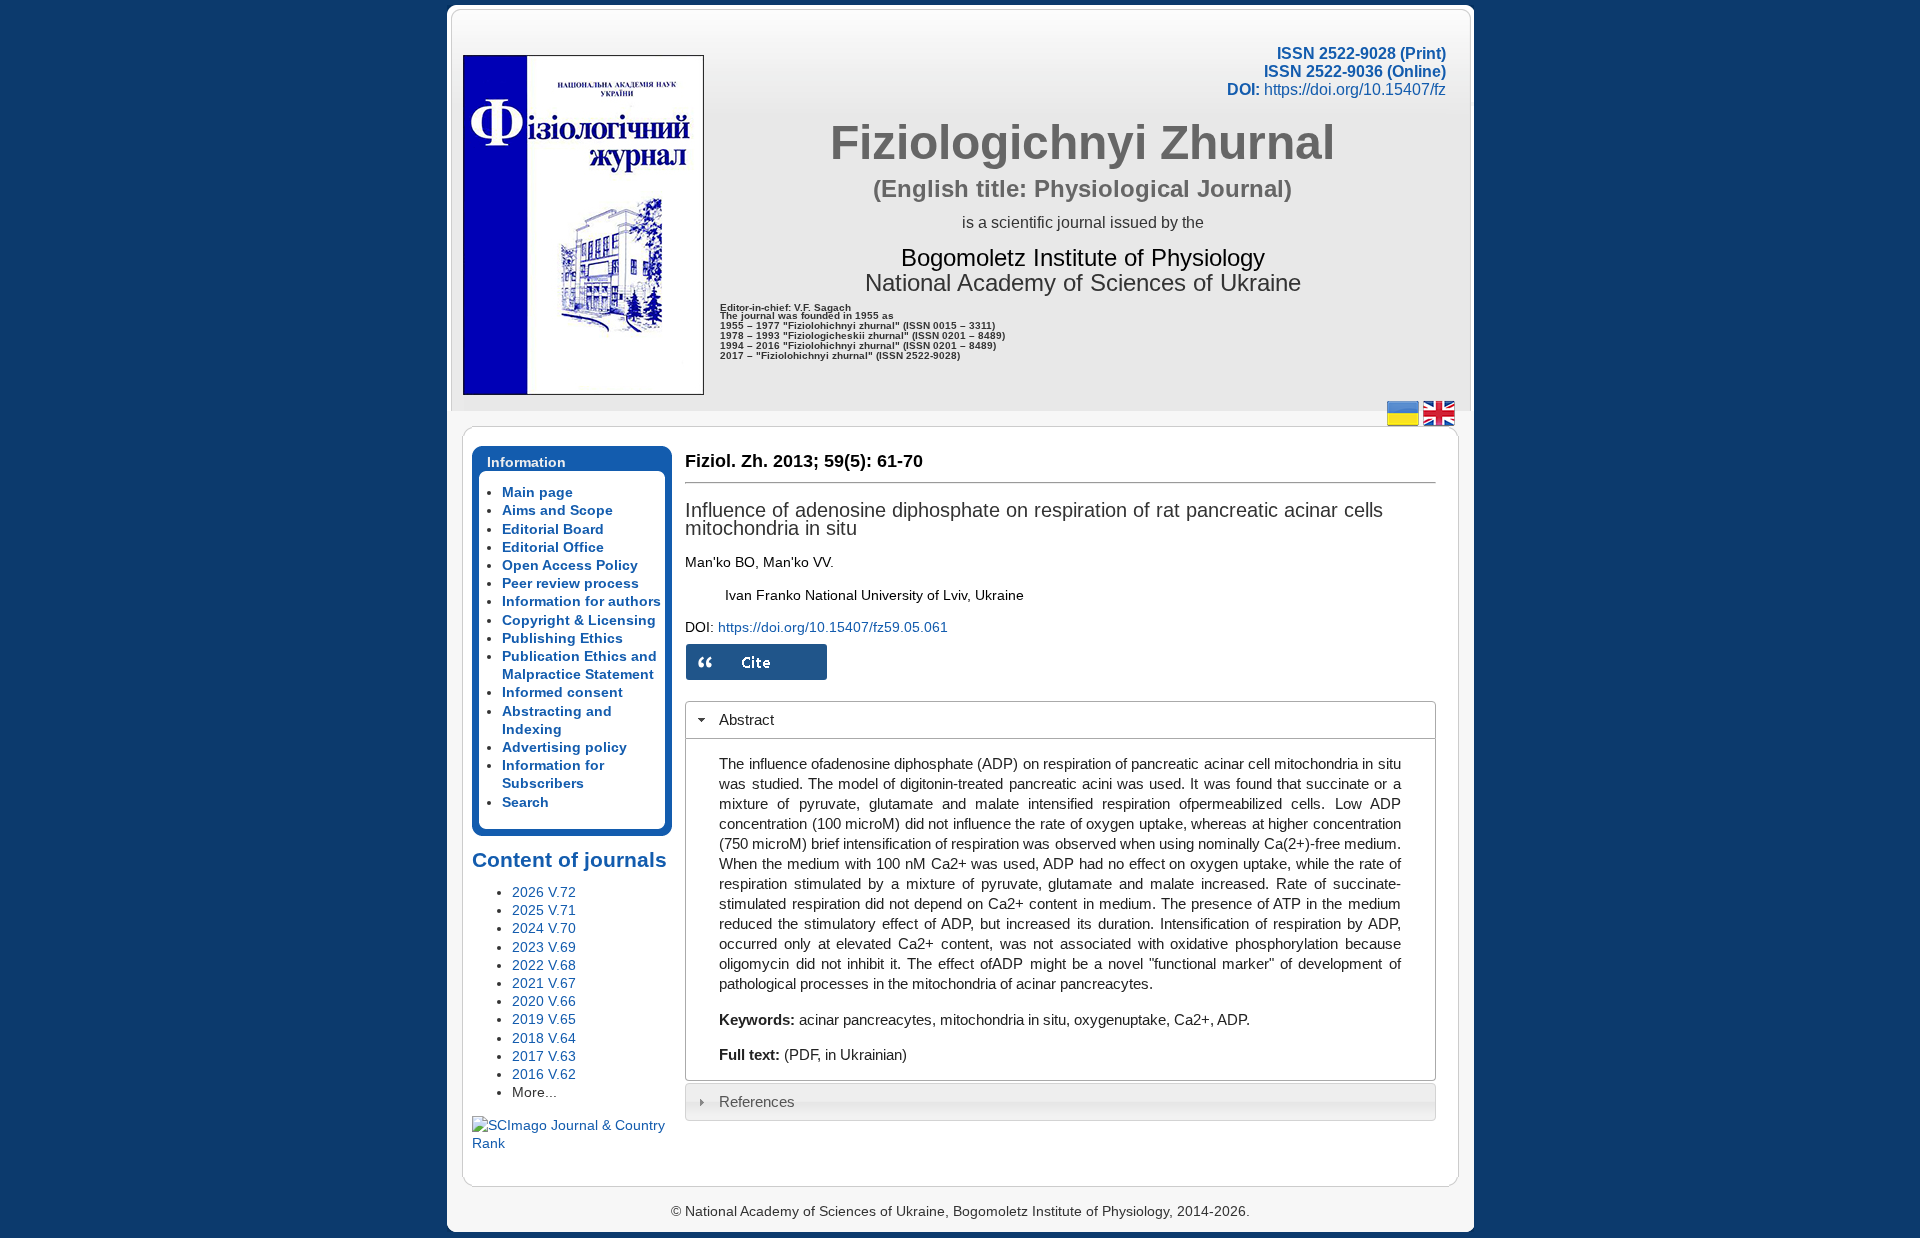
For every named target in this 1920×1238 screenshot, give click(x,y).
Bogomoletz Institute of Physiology (1083, 257)
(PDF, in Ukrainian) (845, 1054)
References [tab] (757, 1101)
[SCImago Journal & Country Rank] (572, 1143)
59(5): (848, 461)
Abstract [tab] (746, 719)
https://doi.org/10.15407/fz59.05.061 (833, 627)
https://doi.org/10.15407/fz (1355, 89)
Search (525, 802)
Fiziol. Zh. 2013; (752, 461)
